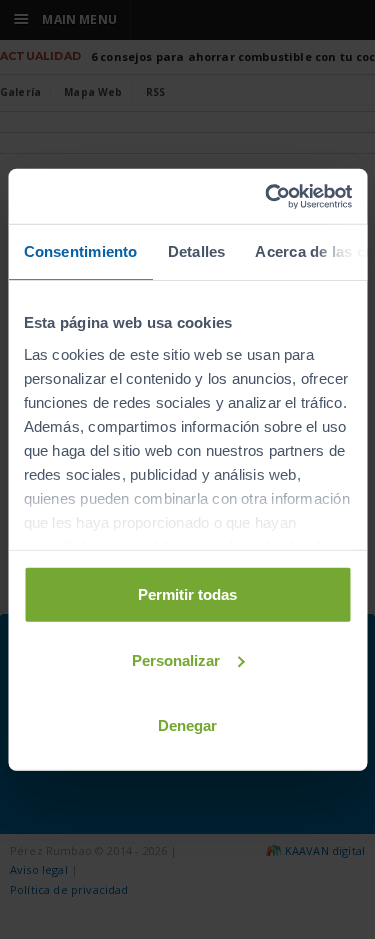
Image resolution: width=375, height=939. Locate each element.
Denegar (187, 725)
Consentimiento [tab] (80, 251)
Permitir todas (187, 594)
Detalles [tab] (196, 251)
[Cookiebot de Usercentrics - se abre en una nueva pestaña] (267, 196)
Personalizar (176, 659)
